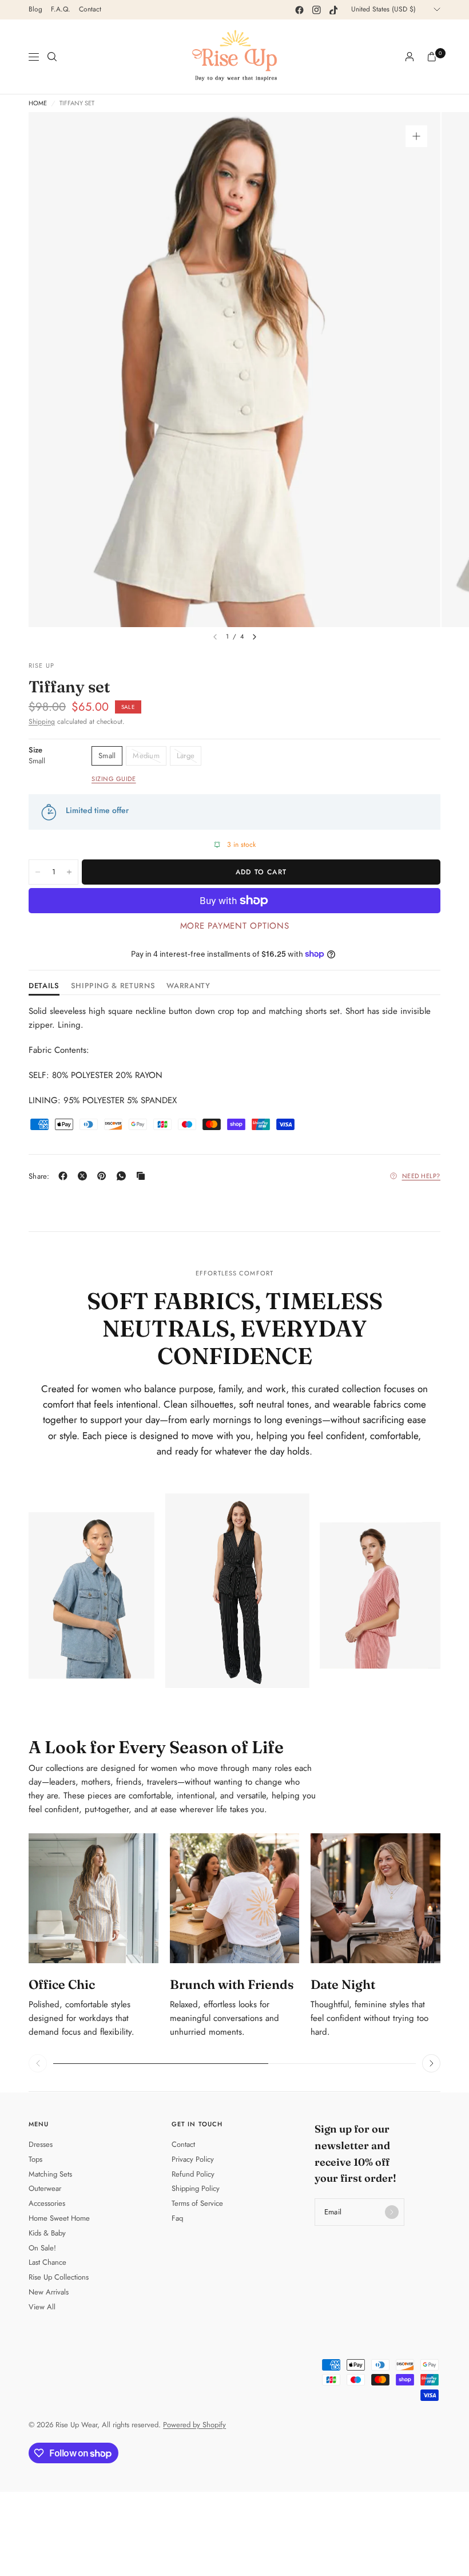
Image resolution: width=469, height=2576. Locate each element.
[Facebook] (299, 10)
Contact (90, 9)
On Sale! (42, 2248)
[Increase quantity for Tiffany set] (69, 872)
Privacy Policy (193, 2159)
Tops (35, 2159)
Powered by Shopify (194, 2425)
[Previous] (38, 2063)
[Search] (52, 57)
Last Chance (47, 2262)
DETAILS (44, 986)
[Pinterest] (104, 1176)
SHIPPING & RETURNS (113, 986)
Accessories (47, 2203)
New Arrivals (49, 2292)
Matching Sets (50, 2174)
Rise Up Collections (59, 2277)
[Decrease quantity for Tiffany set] (38, 872)
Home (38, 103)
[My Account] (410, 57)
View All (42, 2307)
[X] (85, 1176)
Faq (177, 2218)
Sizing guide (114, 779)
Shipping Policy (196, 2188)
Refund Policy (193, 2174)
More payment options (235, 926)
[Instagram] (316, 10)
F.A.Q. (61, 9)
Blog (35, 9)
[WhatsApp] (124, 1176)
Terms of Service (197, 2203)
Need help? (422, 1176)
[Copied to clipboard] (143, 1176)
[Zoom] (416, 136)
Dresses (41, 2144)
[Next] (255, 637)
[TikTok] (333, 10)
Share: (39, 1176)
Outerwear (45, 2188)
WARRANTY (188, 986)
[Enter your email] (392, 2212)
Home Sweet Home (59, 2218)
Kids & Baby (47, 2233)
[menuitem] (35, 10)
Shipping (42, 722)
